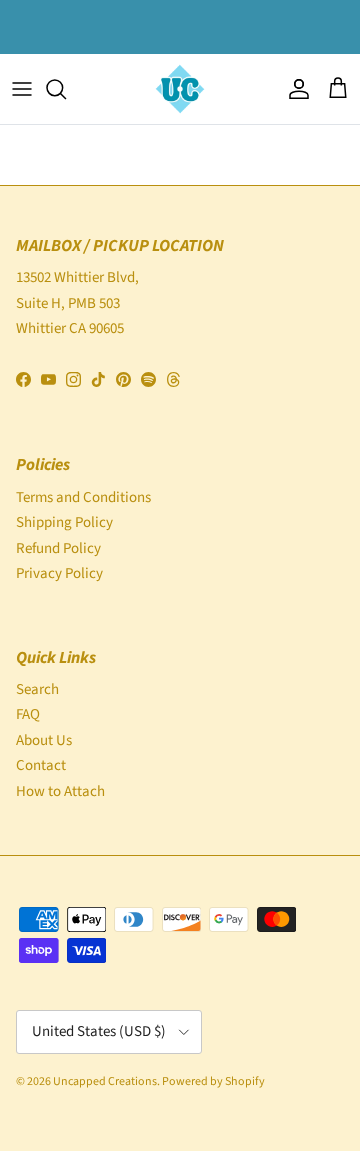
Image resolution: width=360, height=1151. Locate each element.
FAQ (28, 714)
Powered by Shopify (213, 1081)
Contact (41, 765)
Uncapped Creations (105, 1081)
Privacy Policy (59, 573)
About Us (44, 740)
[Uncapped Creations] (180, 89)
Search (37, 689)
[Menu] (22, 89)
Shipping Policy (64, 522)
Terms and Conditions (83, 497)
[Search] (66, 89)
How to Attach (60, 791)
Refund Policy (58, 548)
